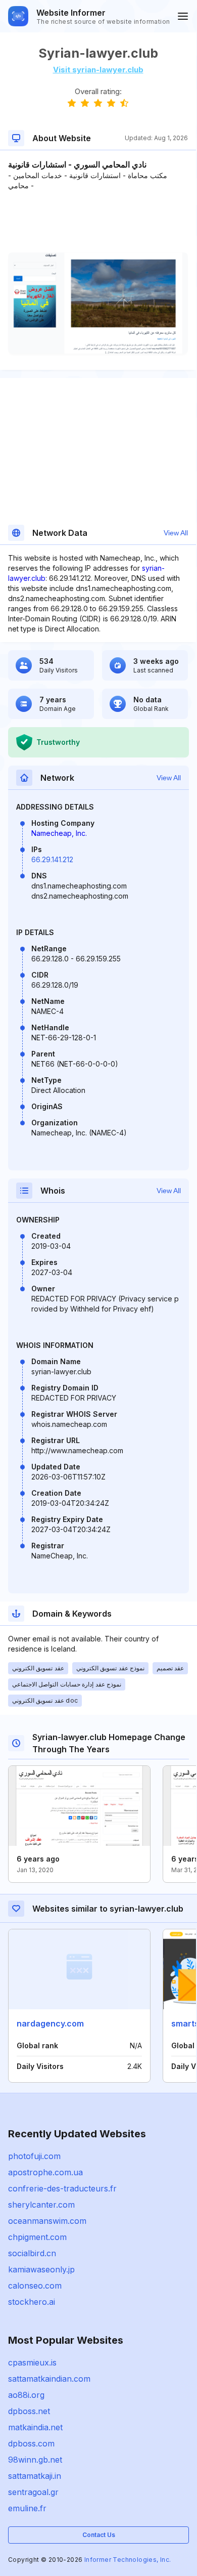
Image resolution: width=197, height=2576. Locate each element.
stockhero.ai (32, 2302)
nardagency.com (50, 2023)
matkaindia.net (35, 2427)
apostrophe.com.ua (45, 2172)
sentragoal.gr (33, 2492)
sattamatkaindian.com (49, 2379)
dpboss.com (31, 2443)
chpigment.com (37, 2237)
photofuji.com (34, 2156)
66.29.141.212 (52, 859)
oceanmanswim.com (47, 2221)
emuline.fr (27, 2508)
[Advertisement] (98, 222)
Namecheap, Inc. (59, 833)
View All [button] (176, 533)
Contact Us (99, 2535)
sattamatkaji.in (35, 2476)
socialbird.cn (32, 2253)
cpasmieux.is (32, 2362)
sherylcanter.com (41, 2205)
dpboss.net (29, 2411)
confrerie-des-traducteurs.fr (62, 2188)
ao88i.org (26, 2395)
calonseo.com (35, 2286)
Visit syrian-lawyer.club (98, 70)
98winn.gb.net (35, 2460)
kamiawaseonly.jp (41, 2269)
